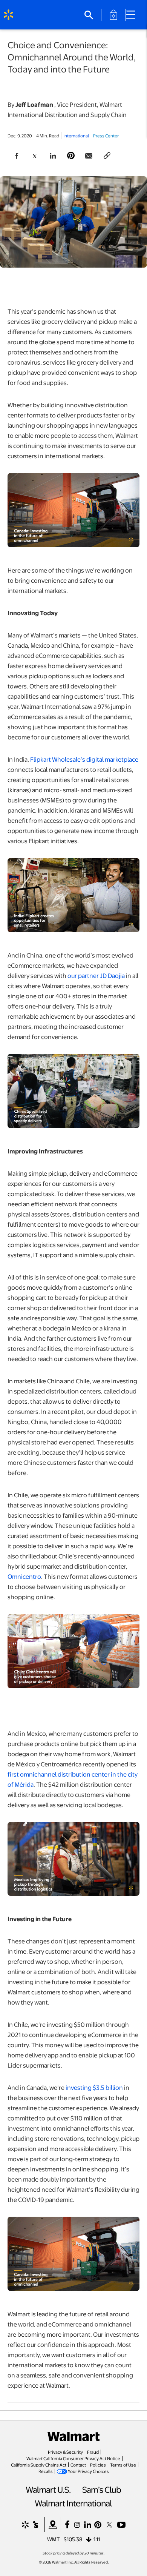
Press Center (106, 135)
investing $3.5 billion (94, 2087)
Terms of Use (123, 2465)
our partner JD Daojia (96, 975)
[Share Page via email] (89, 156)
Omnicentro (24, 1576)
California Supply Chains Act (39, 2465)
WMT (54, 2539)
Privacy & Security (65, 2452)
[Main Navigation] (133, 15)
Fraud (93, 2452)
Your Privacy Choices (88, 2471)
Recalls (46, 2471)
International (76, 135)
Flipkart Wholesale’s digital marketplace (84, 759)
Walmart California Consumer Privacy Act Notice (73, 2458)
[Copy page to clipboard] (107, 156)
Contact (78, 2465)
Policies (98, 2465)
